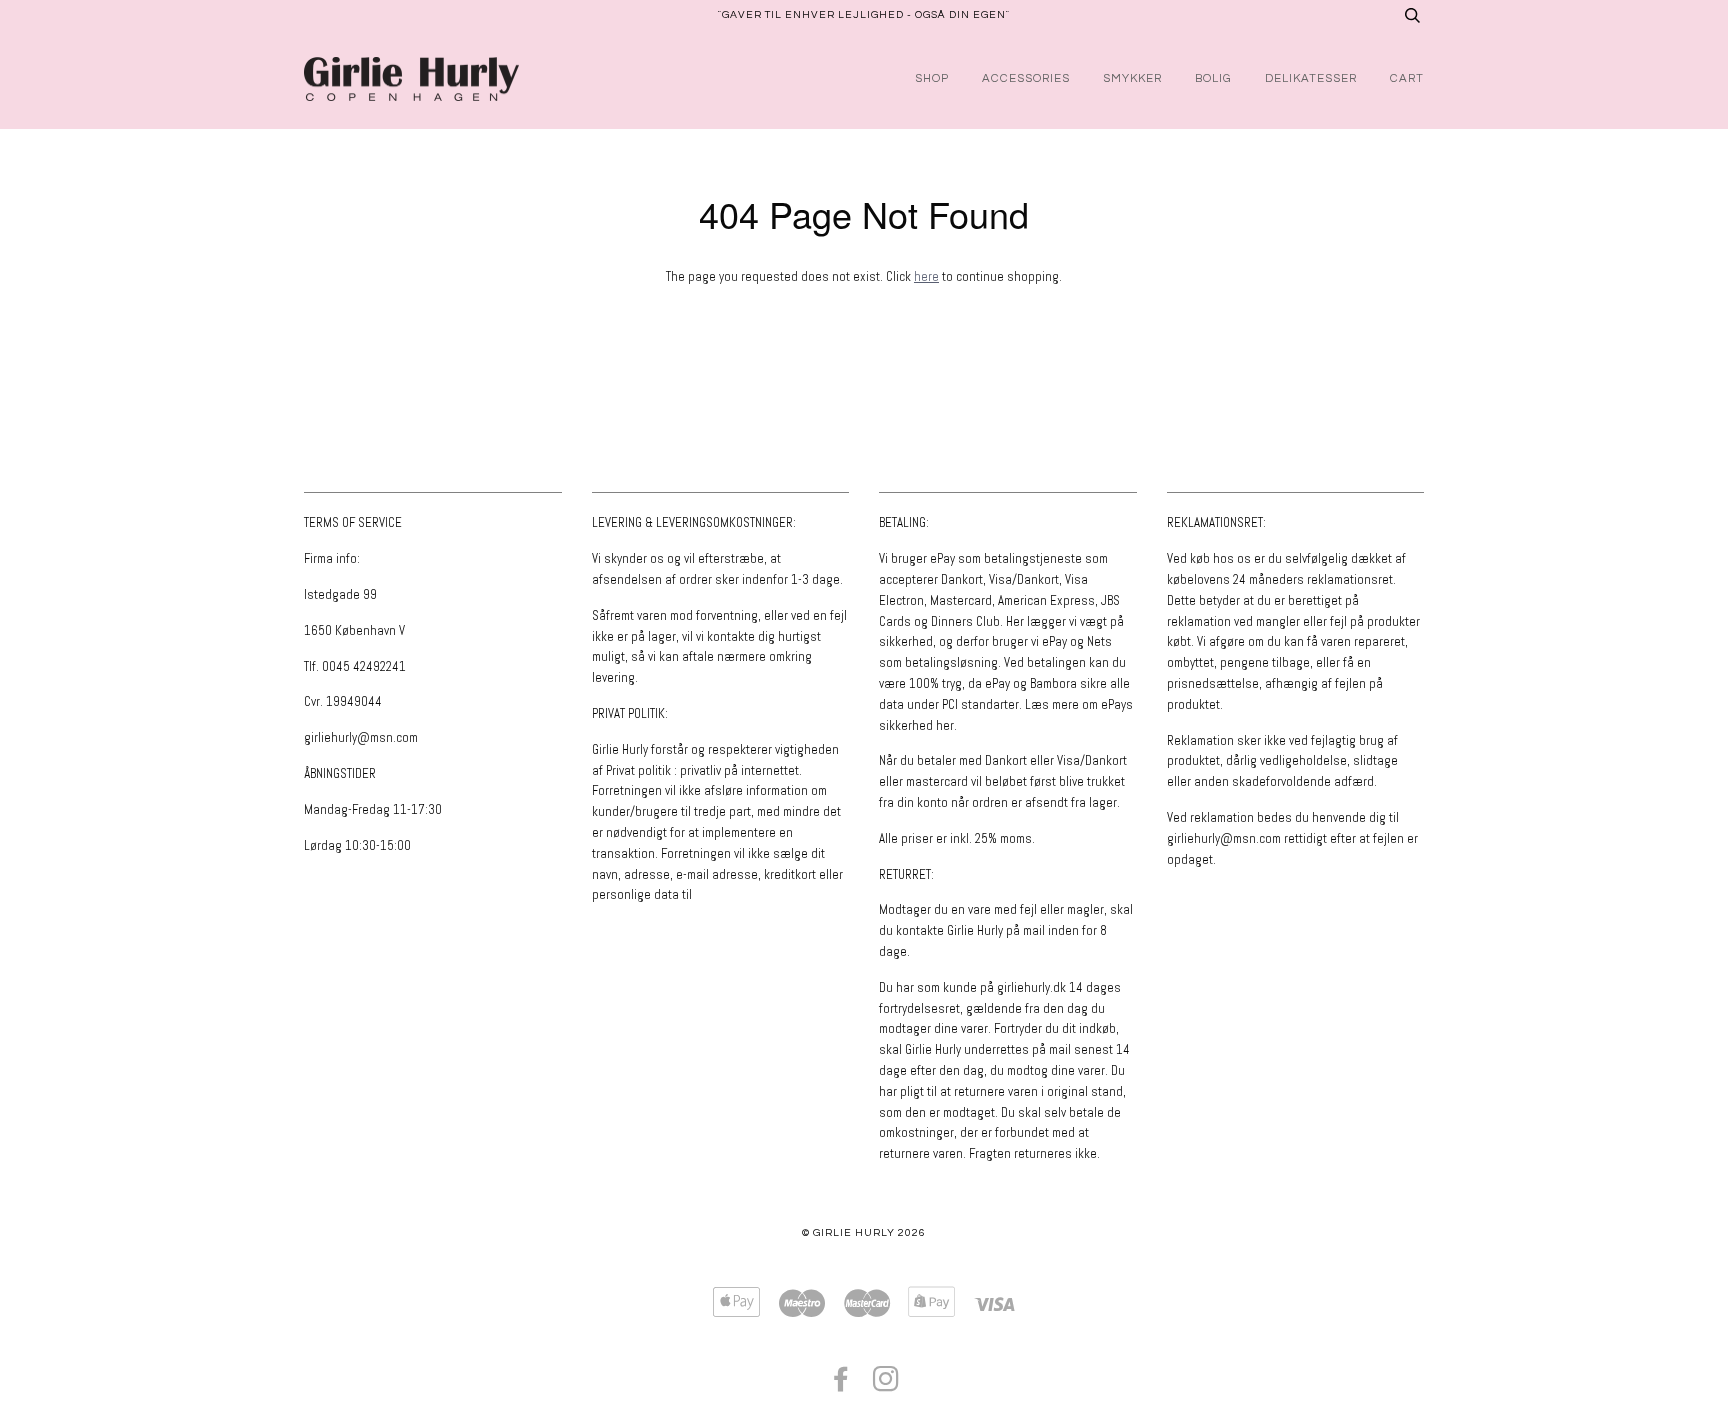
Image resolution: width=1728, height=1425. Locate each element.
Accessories (1026, 78)
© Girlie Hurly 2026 (864, 1232)
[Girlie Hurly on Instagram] (886, 1385)
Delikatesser (1311, 78)
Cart (1407, 78)
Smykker (1132, 78)
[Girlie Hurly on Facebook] (841, 1385)
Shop (932, 78)
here (926, 276)
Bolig (1213, 78)
